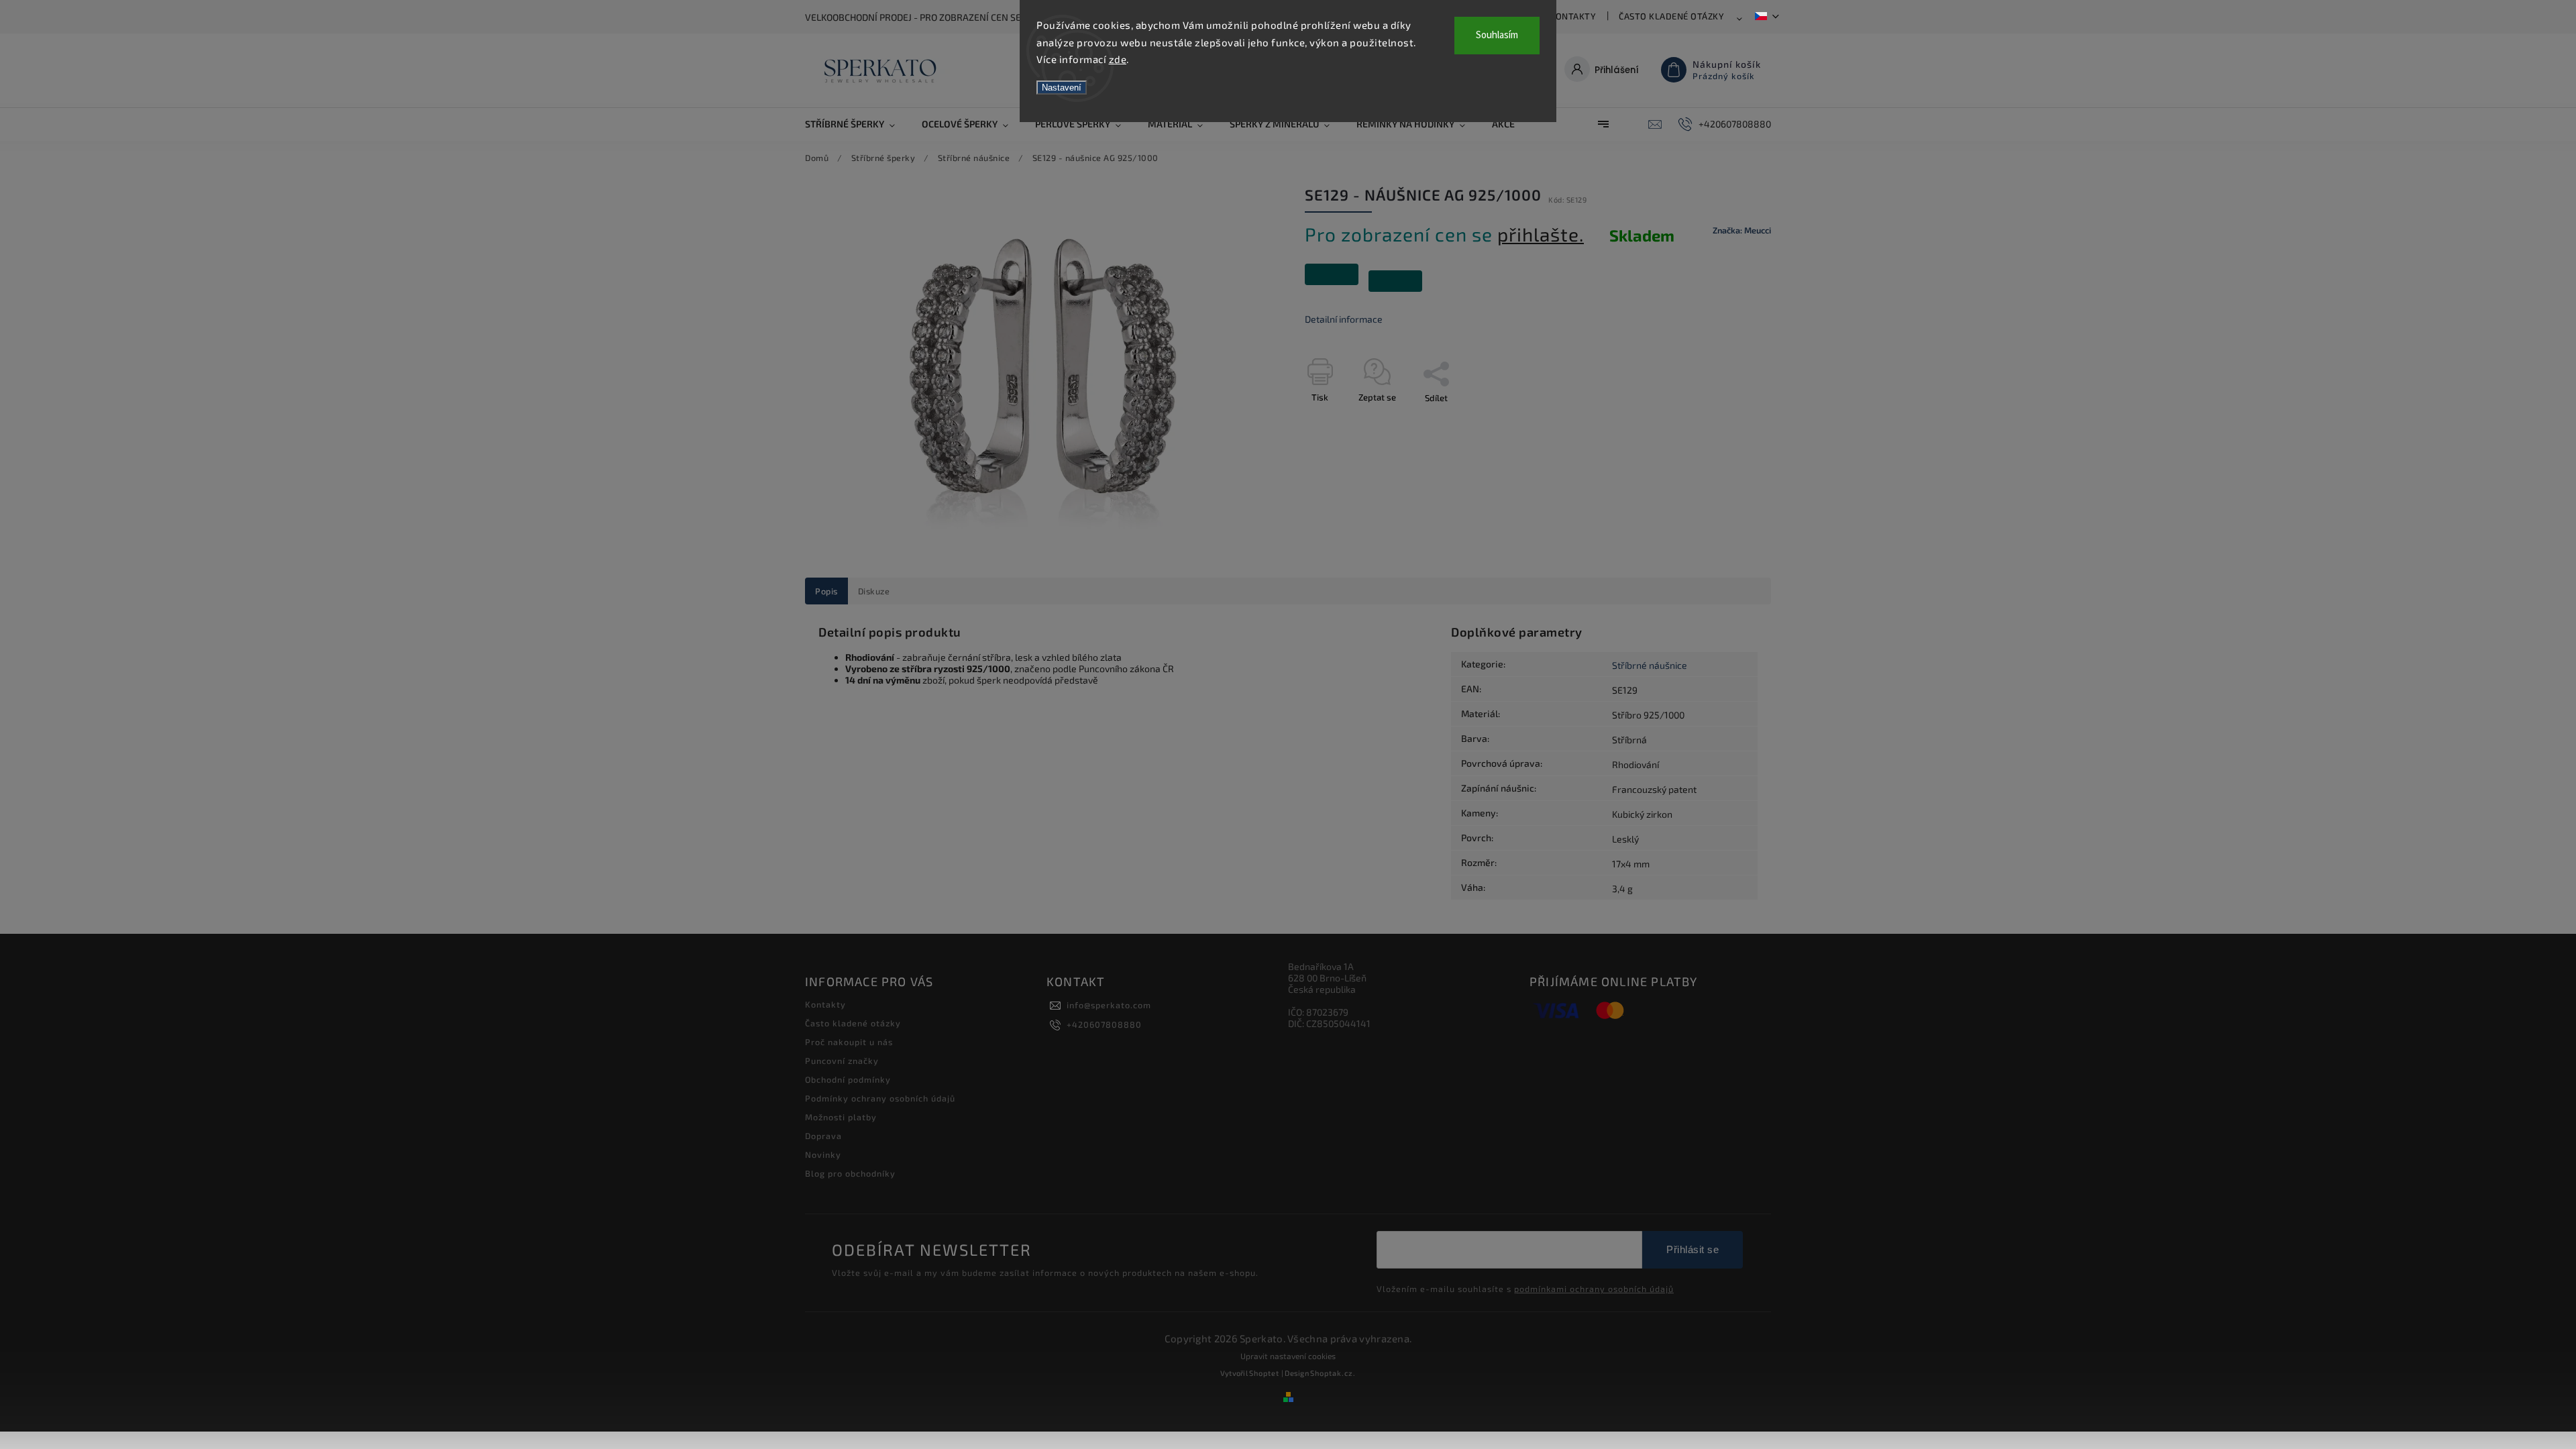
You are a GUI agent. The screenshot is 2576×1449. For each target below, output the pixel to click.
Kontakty (1573, 16)
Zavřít (1729, 421)
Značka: (1742, 230)
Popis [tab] (826, 591)
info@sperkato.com (1109, 1005)
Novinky (823, 1155)
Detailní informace (1344, 319)
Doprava (823, 1136)
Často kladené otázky (1671, 16)
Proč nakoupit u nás (849, 1042)
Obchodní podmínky (848, 1079)
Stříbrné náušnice (1650, 665)
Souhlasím (1497, 35)
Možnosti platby (841, 1117)
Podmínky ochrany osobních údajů (880, 1098)
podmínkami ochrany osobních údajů (1594, 1289)
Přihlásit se (1693, 1249)
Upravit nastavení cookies (1288, 1356)
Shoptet (1264, 1373)
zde (1118, 59)
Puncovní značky (842, 1061)
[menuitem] (857, 124)
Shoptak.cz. (1333, 1373)
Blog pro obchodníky (850, 1173)
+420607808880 (1104, 1024)
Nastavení (1062, 88)
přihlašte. (1541, 234)
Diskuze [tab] (874, 591)
